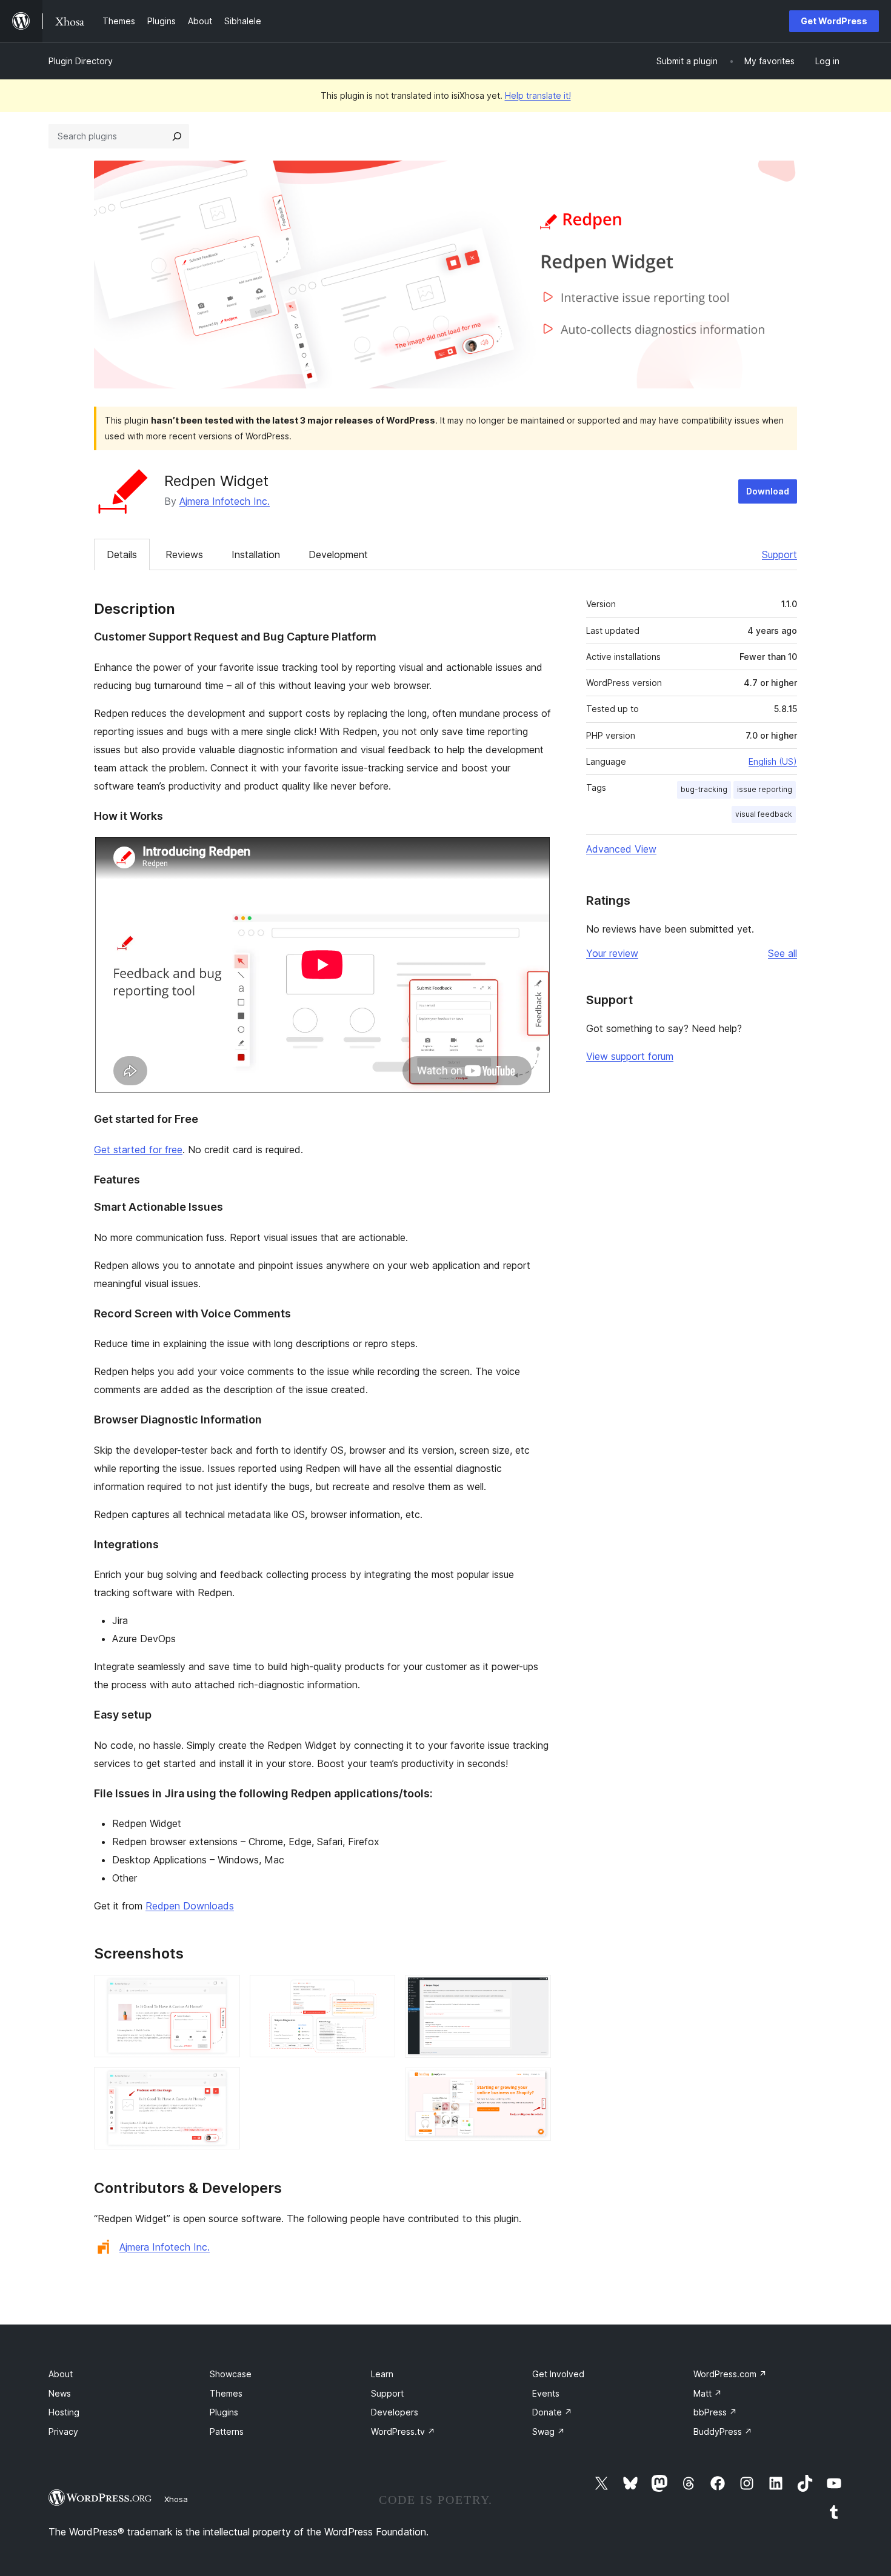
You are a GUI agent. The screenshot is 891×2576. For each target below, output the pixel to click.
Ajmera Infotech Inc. (225, 501)
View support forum (630, 1056)
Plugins (224, 2412)
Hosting (64, 2412)
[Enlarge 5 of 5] (535, 2084)
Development (338, 554)
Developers (395, 2412)
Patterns (227, 2431)
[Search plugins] (177, 136)
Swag (549, 2431)
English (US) (773, 761)
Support (779, 554)
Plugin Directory (81, 61)
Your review (612, 953)
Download (768, 491)
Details (122, 554)
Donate (552, 2412)
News (60, 2393)
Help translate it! (538, 95)
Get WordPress (834, 21)
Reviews (184, 554)
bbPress (715, 2412)
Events (546, 2393)
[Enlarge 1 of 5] (224, 1991)
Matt (708, 2393)
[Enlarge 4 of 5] (535, 1991)
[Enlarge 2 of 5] (224, 2083)
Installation (256, 554)
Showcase (231, 2374)
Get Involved (558, 2374)
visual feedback (764, 814)
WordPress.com (730, 2374)
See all (783, 953)
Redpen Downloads (190, 1906)
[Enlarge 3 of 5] (379, 1991)
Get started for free (138, 1150)
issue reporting (765, 789)
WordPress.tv (403, 2431)
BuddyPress (723, 2431)
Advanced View (621, 849)
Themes (226, 2393)
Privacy (63, 2431)
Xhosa (176, 2499)
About (61, 2374)
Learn (382, 2374)
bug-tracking (704, 789)
